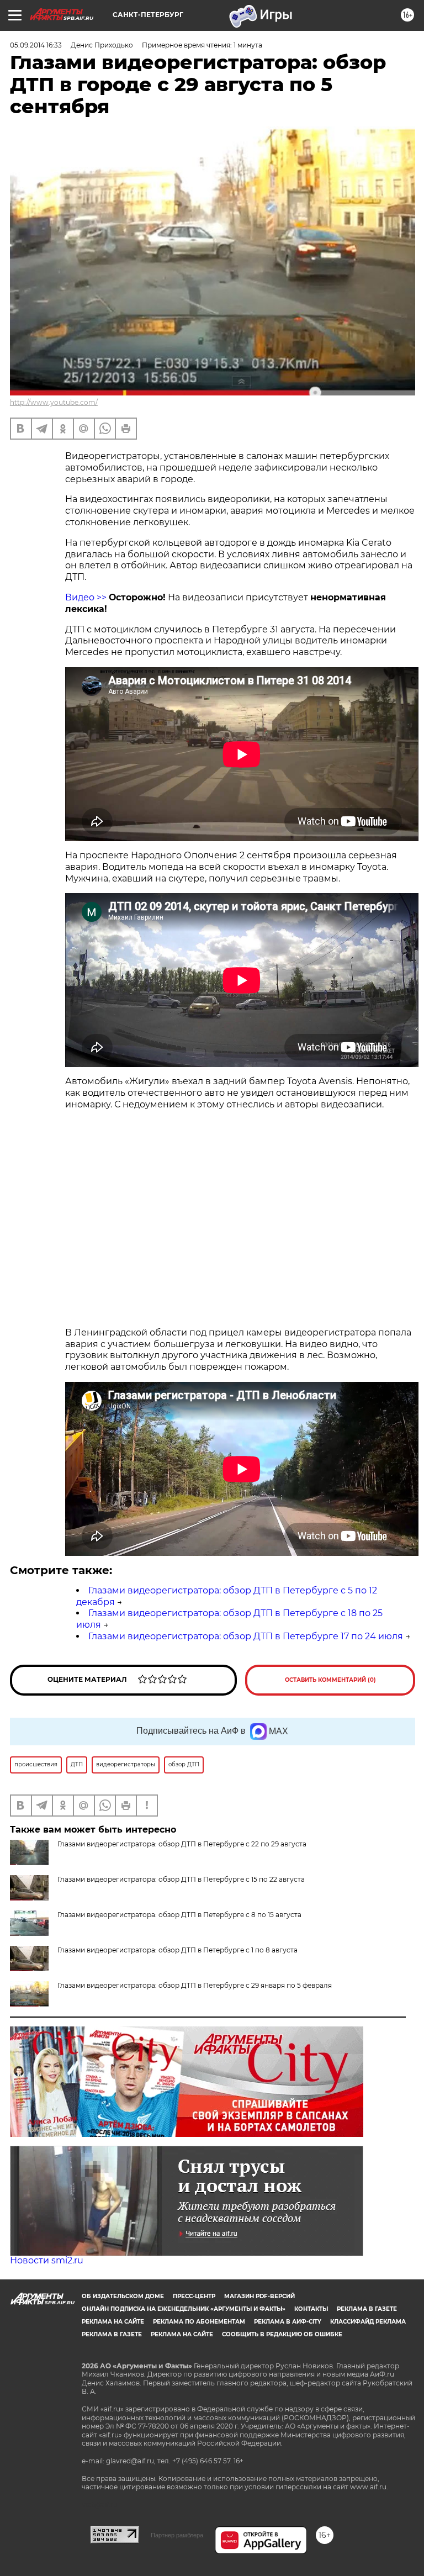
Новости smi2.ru (47, 2260)
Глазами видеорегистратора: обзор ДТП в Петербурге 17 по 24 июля (246, 1636)
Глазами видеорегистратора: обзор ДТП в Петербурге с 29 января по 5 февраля (195, 1985)
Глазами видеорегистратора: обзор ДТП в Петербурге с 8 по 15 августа (179, 1915)
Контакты (311, 2309)
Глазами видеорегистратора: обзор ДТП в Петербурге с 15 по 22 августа (181, 1879)
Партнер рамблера (177, 2535)
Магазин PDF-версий (259, 2296)
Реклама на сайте (113, 2322)
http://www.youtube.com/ (54, 402)
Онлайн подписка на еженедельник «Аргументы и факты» (184, 2309)
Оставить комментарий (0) (330, 1680)
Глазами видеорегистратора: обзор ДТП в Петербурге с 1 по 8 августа (177, 1950)
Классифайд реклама (368, 2322)
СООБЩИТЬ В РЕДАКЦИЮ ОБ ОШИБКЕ (282, 2334)
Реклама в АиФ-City (288, 2322)
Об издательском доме (123, 2296)
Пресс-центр (194, 2296)
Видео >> (87, 597)
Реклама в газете (367, 2309)
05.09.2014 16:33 (36, 45)
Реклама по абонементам (199, 2322)
